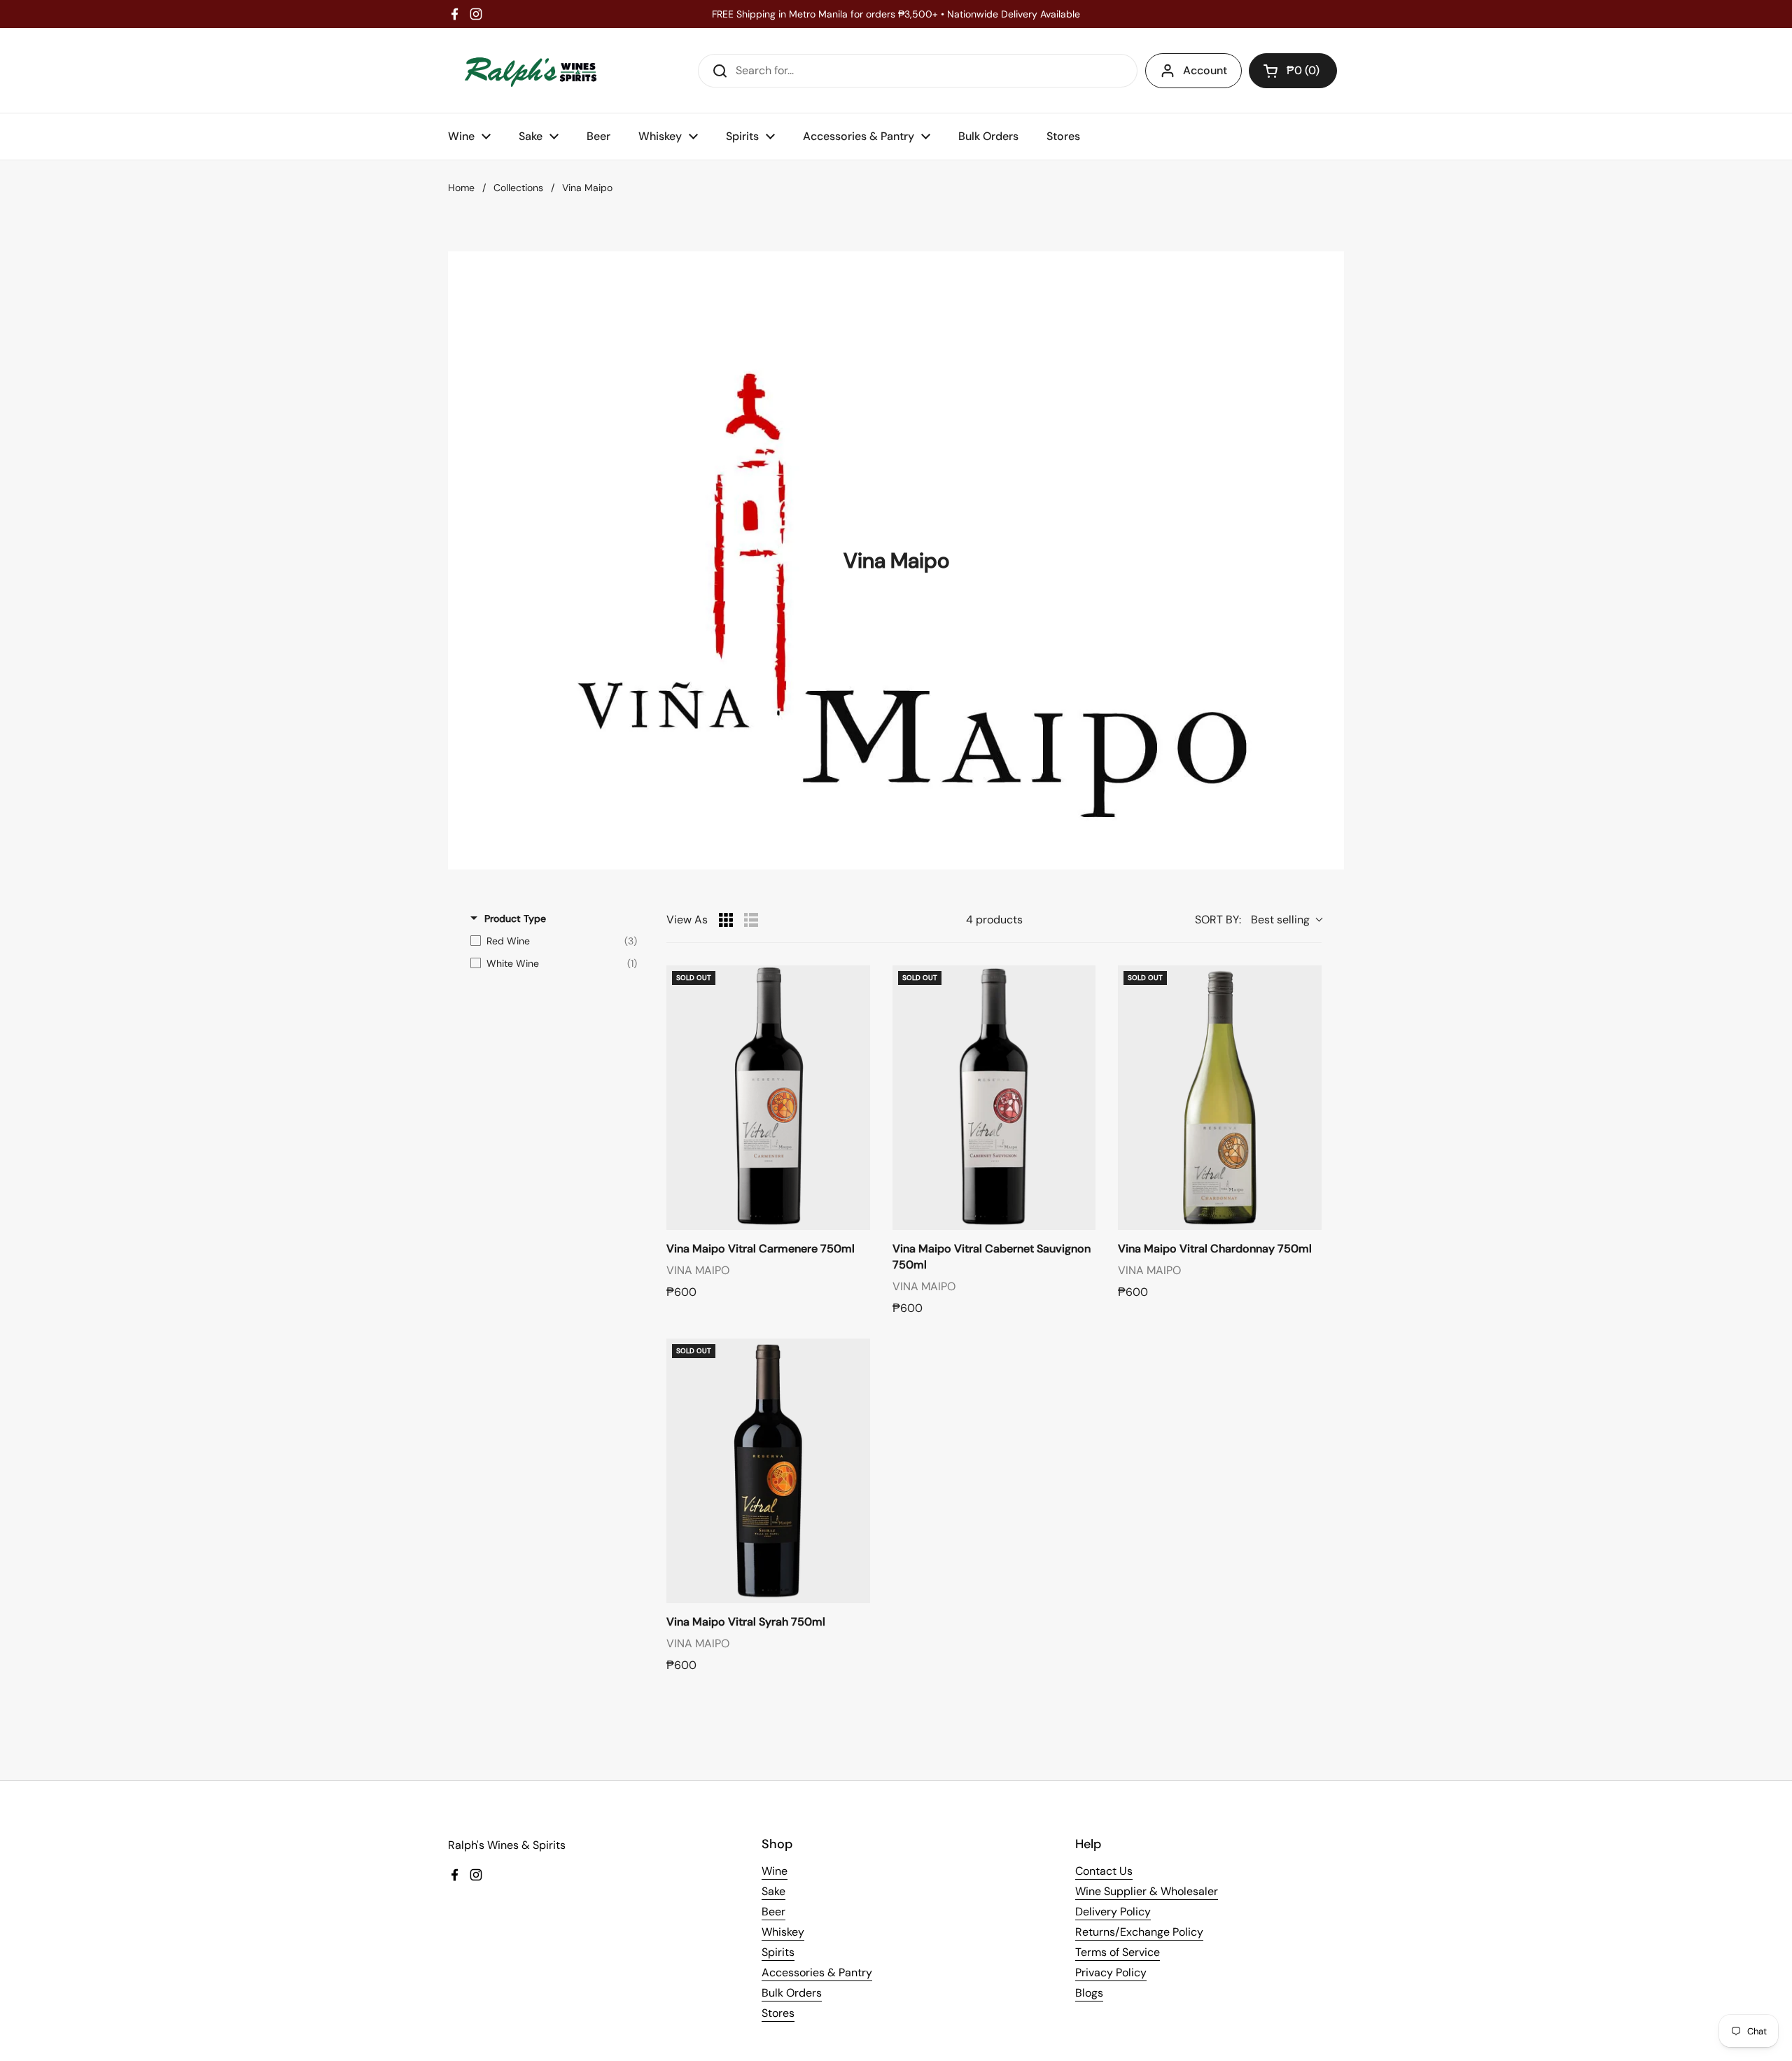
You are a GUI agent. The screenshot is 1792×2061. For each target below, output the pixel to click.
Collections (518, 188)
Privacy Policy (1111, 1972)
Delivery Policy (1113, 1912)
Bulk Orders (792, 1993)
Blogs (1089, 1993)
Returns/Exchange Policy (1139, 1932)
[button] (1293, 71)
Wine (775, 1871)
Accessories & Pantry (817, 1972)
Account (1205, 70)
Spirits (778, 1952)
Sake (773, 1891)
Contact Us (1104, 1871)
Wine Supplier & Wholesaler (1147, 1891)
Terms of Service (1118, 1952)
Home (461, 188)
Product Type (515, 918)
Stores (778, 2013)
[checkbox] (554, 941)
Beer (773, 1912)
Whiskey (783, 1932)
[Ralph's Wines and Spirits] (531, 70)
